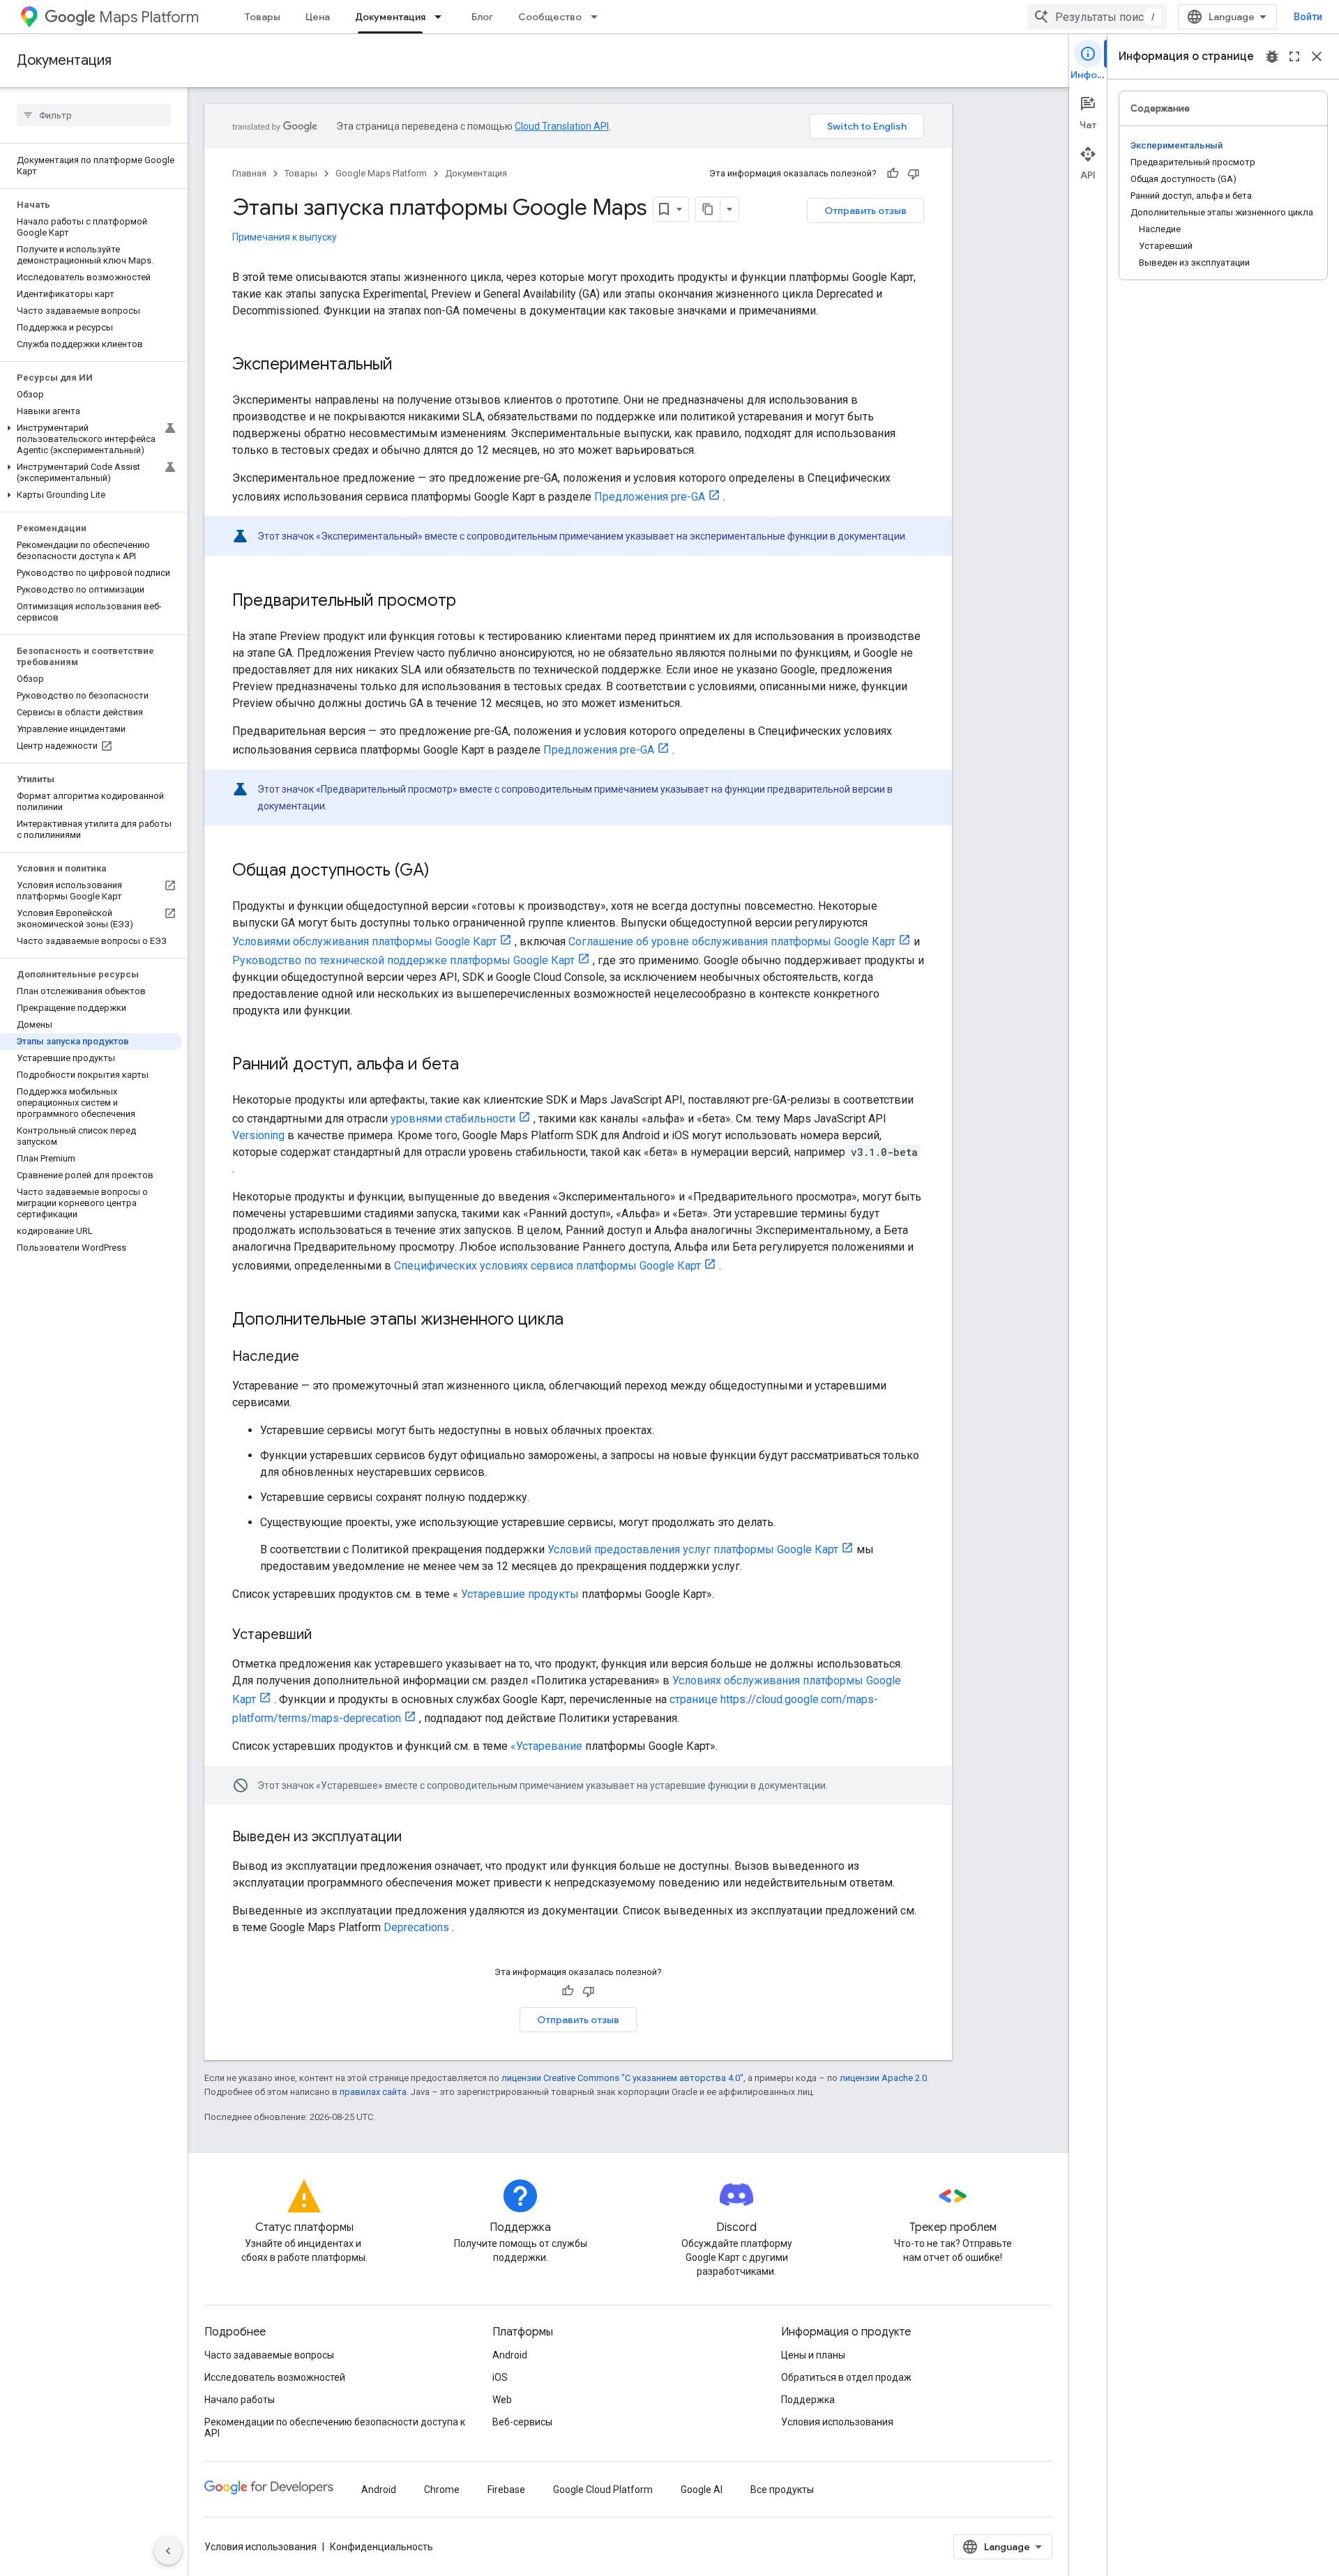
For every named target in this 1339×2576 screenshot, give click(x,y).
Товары (263, 17)
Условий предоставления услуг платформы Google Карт (693, 1549)
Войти (1308, 17)
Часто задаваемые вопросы (269, 2355)
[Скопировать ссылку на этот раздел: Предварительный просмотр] (470, 602)
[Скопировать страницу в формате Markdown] (708, 209)
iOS (500, 2377)
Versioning (258, 1135)
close (1317, 56)
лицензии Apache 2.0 (883, 2078)
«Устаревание (546, 1746)
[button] (91, 439)
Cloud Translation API (562, 126)
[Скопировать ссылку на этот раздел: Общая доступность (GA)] (444, 871)
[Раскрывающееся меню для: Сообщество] (598, 17)
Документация (390, 17)
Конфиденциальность (381, 2547)
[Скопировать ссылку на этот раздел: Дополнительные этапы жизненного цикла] (577, 1320)
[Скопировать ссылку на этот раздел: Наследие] (313, 1357)
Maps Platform (149, 17)
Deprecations (416, 1927)
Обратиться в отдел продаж (846, 2377)
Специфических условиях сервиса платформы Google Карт (547, 1266)
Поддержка (808, 2400)
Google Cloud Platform (603, 2490)
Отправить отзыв (865, 211)
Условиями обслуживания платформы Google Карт (364, 942)
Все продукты (782, 2490)
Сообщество (550, 17)
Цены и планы (813, 2355)
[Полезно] (893, 174)
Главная (249, 173)
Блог (482, 17)
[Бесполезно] (914, 174)
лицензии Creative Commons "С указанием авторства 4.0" (622, 2078)
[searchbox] (94, 115)
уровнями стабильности (453, 1119)
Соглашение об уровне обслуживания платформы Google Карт (732, 942)
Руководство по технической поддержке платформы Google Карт (403, 960)
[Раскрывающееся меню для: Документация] (442, 17)
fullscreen (1294, 56)
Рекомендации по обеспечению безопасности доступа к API (335, 2428)
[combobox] (1097, 17)
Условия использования (837, 2422)
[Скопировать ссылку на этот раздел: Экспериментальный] (407, 365)
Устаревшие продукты (520, 1594)
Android (510, 2355)
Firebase (506, 2490)
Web (502, 2400)
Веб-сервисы (522, 2422)
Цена (318, 17)
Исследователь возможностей (275, 2377)
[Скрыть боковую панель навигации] (168, 2551)
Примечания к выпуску (285, 237)
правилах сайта (373, 2092)
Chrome (442, 2490)
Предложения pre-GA (650, 497)
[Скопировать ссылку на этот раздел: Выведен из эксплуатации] (416, 1838)
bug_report (1272, 56)
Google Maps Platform (381, 173)
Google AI (702, 2490)
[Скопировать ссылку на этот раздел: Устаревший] (326, 1636)
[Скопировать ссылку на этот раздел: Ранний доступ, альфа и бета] (473, 1065)
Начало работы (240, 2400)
